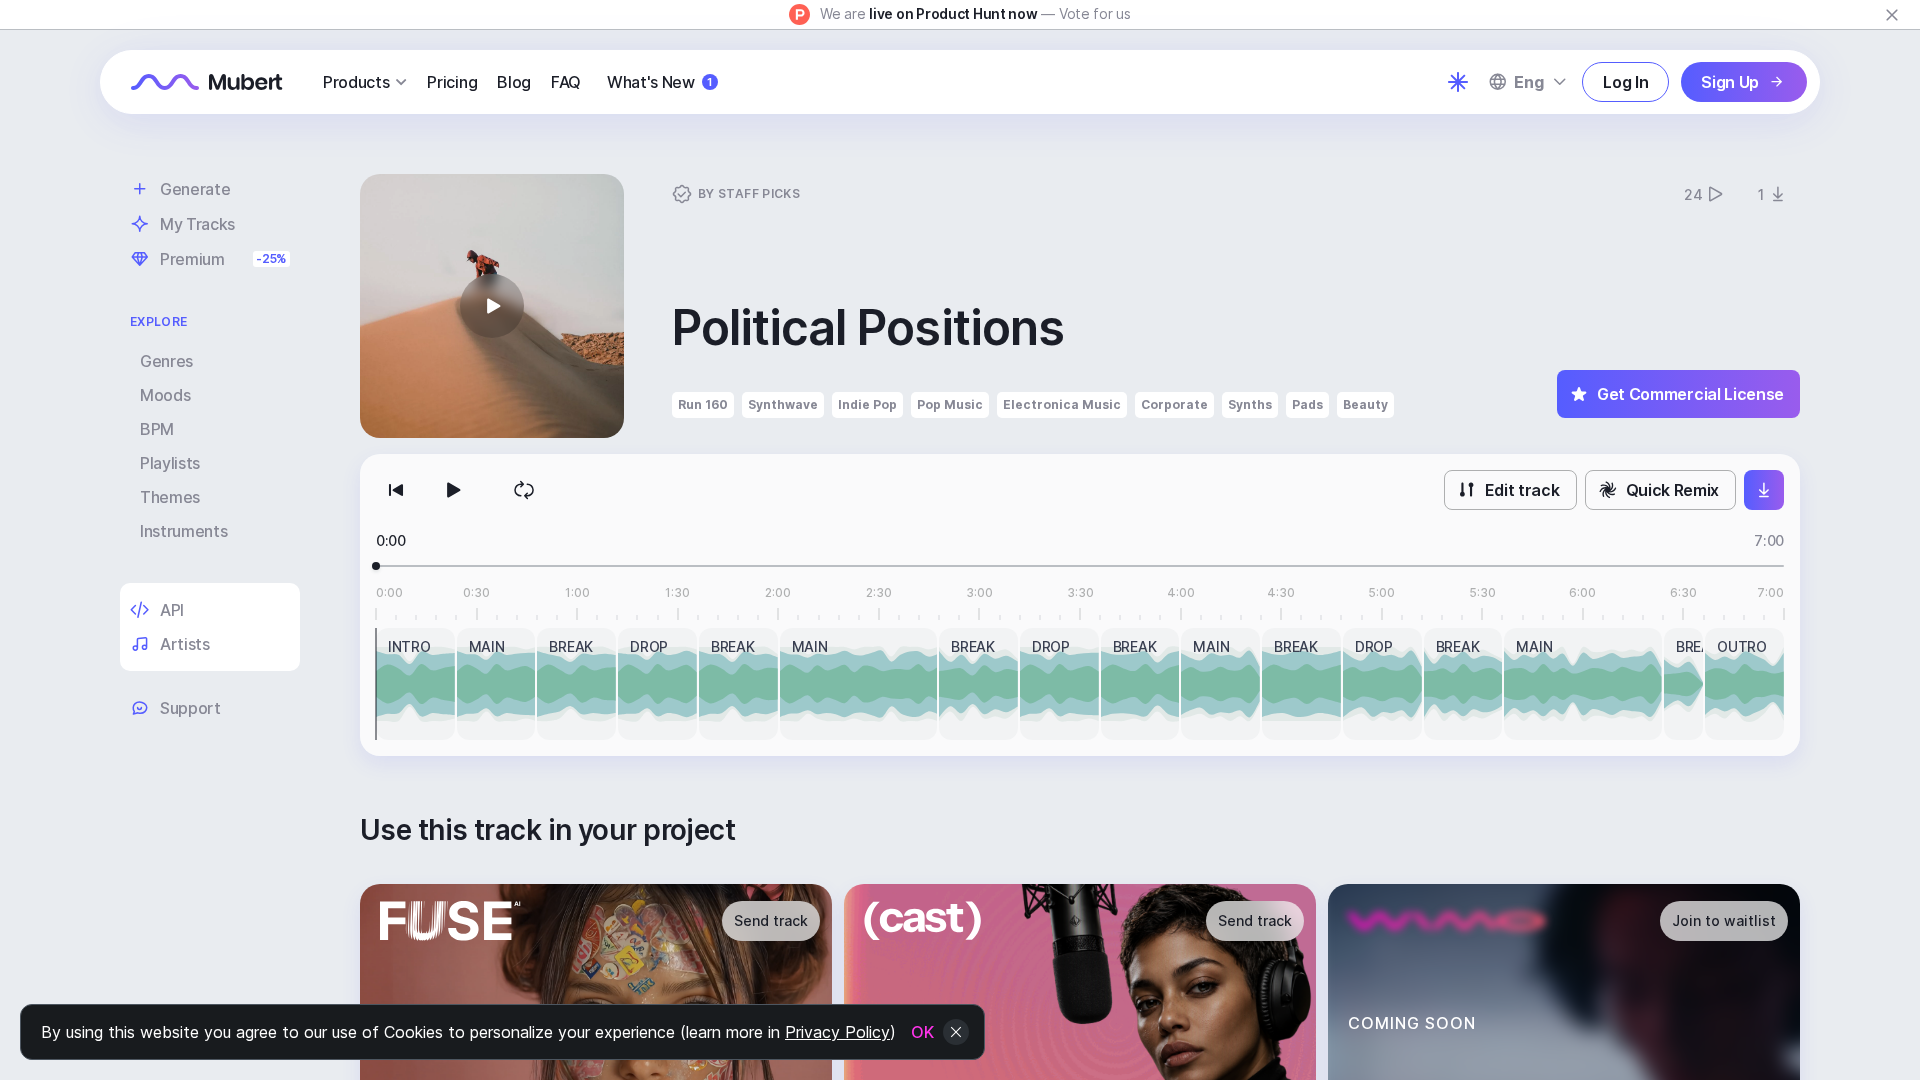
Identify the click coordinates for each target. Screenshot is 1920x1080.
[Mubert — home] (207, 82)
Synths (1250, 404)
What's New (659, 82)
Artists (185, 644)
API (172, 610)
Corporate (1174, 404)
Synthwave (783, 404)
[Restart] (396, 490)
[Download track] (1764, 490)
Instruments (183, 531)
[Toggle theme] (1458, 82)
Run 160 (703, 404)
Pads (1307, 404)
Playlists (170, 463)
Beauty (1365, 404)
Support (190, 708)
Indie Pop (867, 404)
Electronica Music (1062, 404)
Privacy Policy (837, 1032)
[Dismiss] (1892, 15)
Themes (170, 497)
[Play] (452, 490)
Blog (514, 82)
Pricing (452, 82)
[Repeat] (524, 490)
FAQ (566, 82)
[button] (492, 306)
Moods (165, 395)
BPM (157, 429)
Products (356, 82)
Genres (166, 361)
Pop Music (950, 404)
